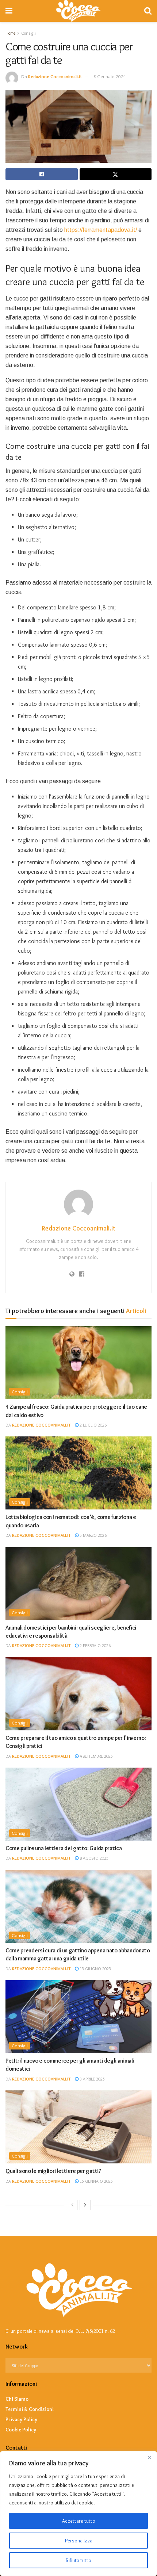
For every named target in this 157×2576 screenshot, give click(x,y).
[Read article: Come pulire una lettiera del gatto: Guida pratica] (78, 1804)
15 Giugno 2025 (95, 1969)
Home (10, 33)
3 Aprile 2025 (92, 2079)
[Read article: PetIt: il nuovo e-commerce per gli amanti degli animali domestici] (78, 2017)
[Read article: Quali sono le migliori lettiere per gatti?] (78, 2127)
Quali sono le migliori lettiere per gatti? (53, 2171)
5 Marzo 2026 (93, 1535)
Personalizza (79, 2541)
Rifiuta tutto (78, 2560)
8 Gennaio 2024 (110, 76)
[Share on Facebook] (42, 174)
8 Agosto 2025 (93, 1858)
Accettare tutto (79, 2521)
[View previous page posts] (72, 2205)
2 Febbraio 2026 (95, 1645)
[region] (78, 2514)
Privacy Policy (21, 2419)
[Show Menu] (9, 11)
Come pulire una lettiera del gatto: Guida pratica (64, 1848)
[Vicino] (149, 2457)
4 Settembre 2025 (96, 1756)
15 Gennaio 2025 (96, 2181)
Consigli (20, 1392)
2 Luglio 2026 (93, 1425)
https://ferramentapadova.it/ (101, 230)
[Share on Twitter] (116, 174)
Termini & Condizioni (30, 2409)
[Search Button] (148, 11)
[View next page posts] (85, 2205)
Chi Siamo (17, 2399)
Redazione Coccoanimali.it (55, 76)
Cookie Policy (21, 2430)
